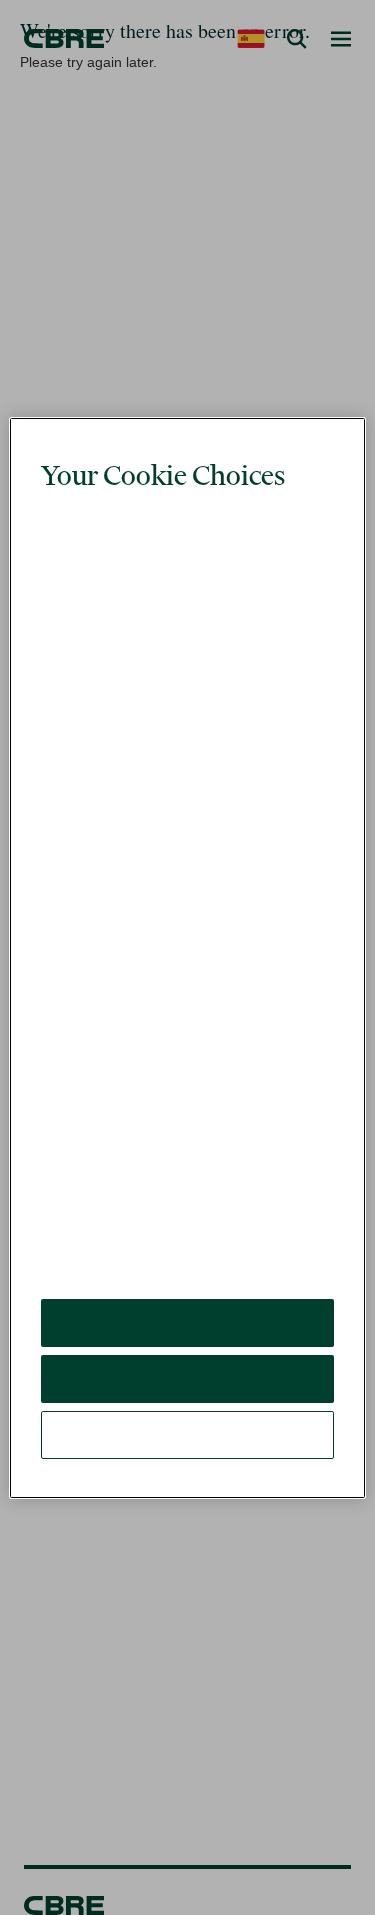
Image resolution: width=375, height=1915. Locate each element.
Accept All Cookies (187, 1247)
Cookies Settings (188, 1359)
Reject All (187, 1303)
